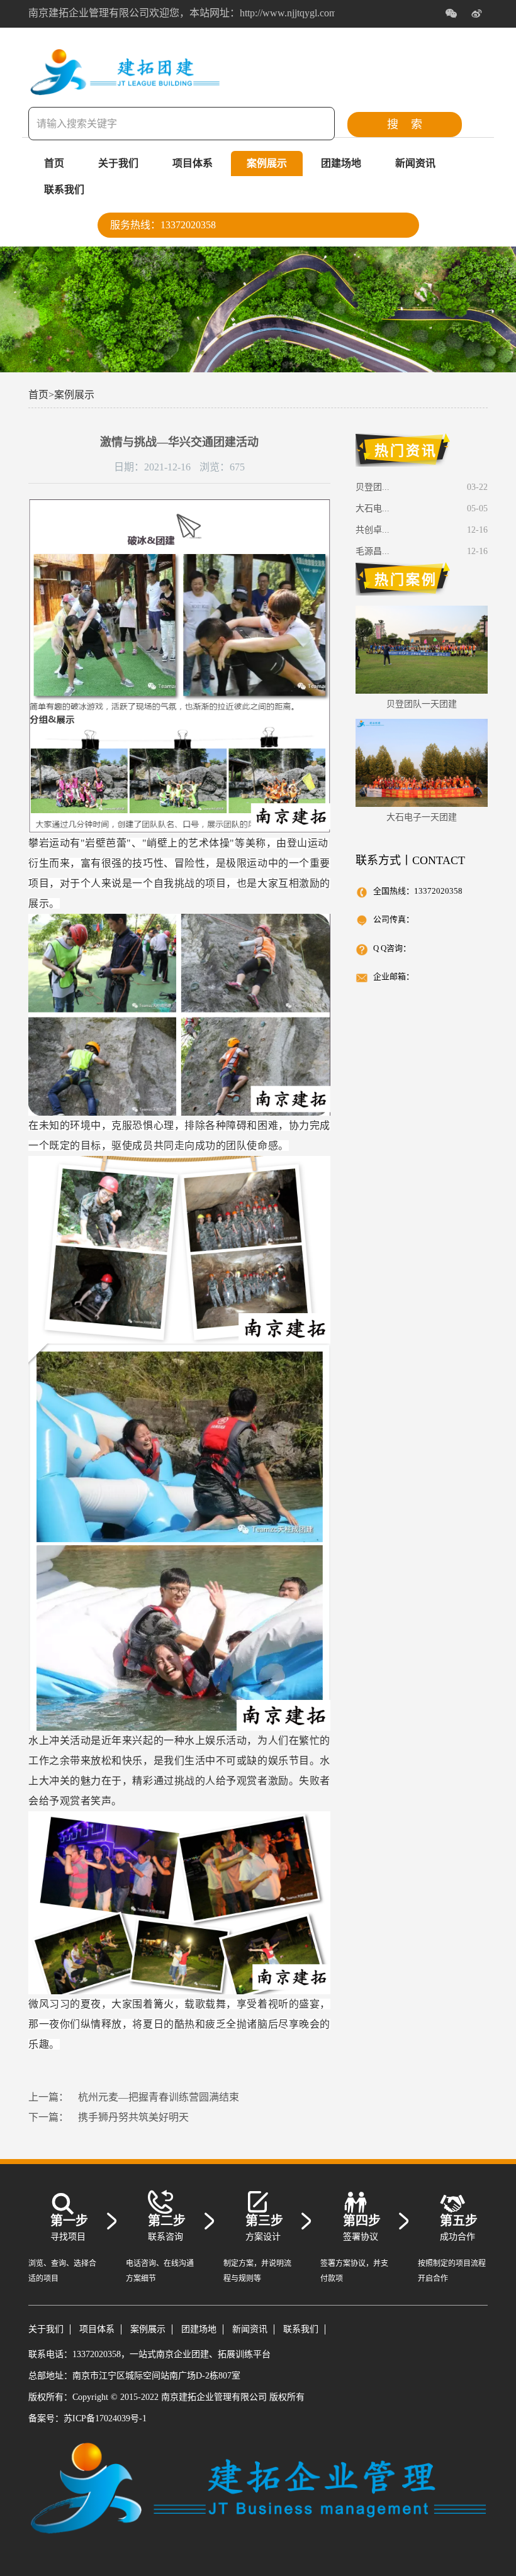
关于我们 (118, 163)
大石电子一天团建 (422, 817)
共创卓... (373, 530)
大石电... (373, 508)
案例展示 (267, 163)
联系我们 (64, 190)
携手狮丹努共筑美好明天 (133, 2117)
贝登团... (373, 487)
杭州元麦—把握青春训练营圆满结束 (159, 2097)
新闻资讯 (415, 163)
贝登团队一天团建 (422, 704)
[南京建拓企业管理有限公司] (126, 89)
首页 (54, 163)
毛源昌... (373, 551)
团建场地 (341, 163)
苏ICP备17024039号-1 (105, 2418)
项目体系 (193, 163)
